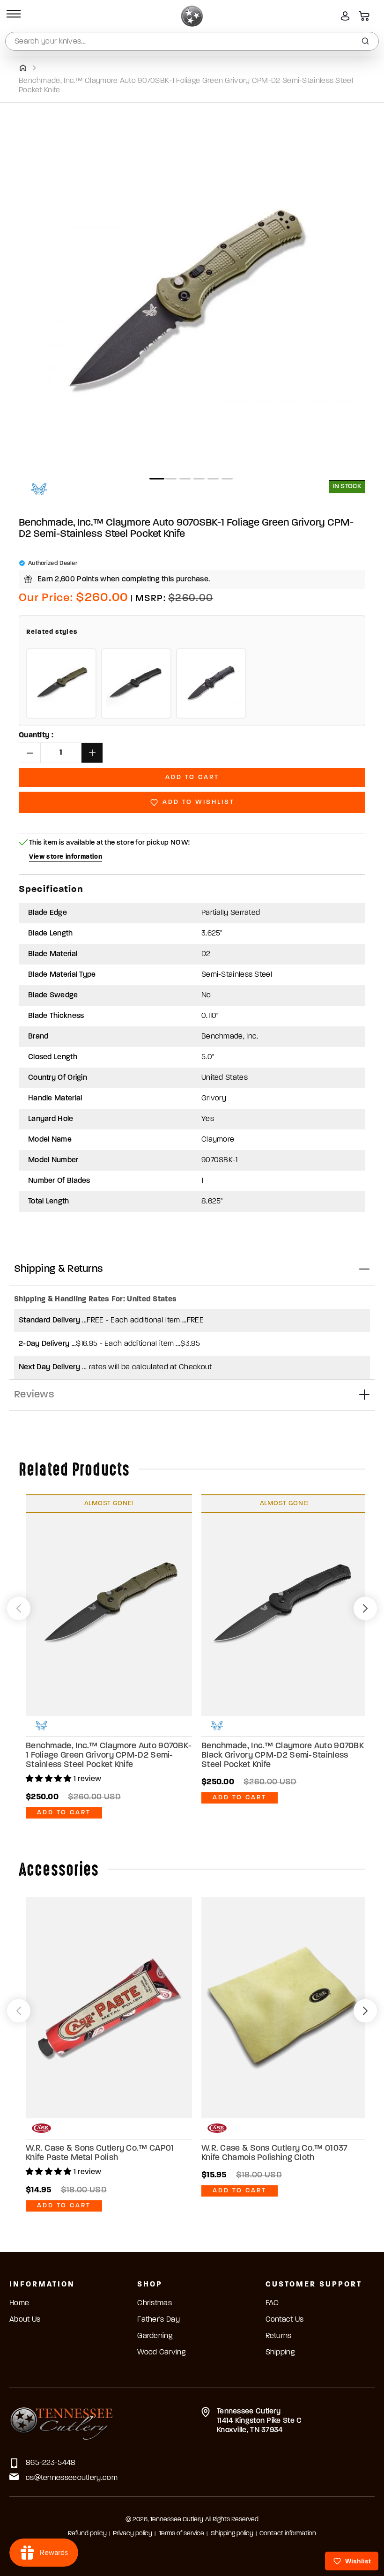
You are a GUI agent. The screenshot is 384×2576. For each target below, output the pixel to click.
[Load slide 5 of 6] (213, 479)
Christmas (155, 2303)
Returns (279, 2336)
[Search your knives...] (365, 41)
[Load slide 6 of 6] (227, 479)
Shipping (280, 2353)
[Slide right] (365, 1608)
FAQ (272, 2303)
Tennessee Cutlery (177, 2520)
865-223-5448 (51, 2463)
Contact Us (285, 2320)
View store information (66, 857)
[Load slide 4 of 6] (199, 479)
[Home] (23, 68)
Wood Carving (161, 2353)
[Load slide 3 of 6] (185, 479)
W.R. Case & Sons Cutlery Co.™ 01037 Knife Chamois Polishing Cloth (274, 2153)
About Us (25, 2320)
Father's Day (159, 2320)
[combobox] (192, 41)
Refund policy (87, 2534)
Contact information (288, 2534)
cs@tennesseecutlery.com (72, 2478)
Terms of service (181, 2534)
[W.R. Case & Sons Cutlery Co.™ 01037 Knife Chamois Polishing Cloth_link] (284, 2008)
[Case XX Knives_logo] (41, 2128)
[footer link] (62, 2422)
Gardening (155, 2336)
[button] (12, 16)
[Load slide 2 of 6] (171, 479)
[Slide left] (19, 1608)
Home (19, 2303)
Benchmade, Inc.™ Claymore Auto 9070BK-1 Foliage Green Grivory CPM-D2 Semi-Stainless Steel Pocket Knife (109, 1756)
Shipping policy (232, 2534)
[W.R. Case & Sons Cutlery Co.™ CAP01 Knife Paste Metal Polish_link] (109, 2008)
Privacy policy (133, 2534)
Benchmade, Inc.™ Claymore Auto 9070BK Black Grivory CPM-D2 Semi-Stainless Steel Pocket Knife (283, 1756)
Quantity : (36, 735)
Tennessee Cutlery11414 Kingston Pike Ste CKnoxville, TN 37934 (259, 2421)
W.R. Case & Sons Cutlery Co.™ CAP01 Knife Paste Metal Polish (100, 2153)
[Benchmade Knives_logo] (39, 489)
